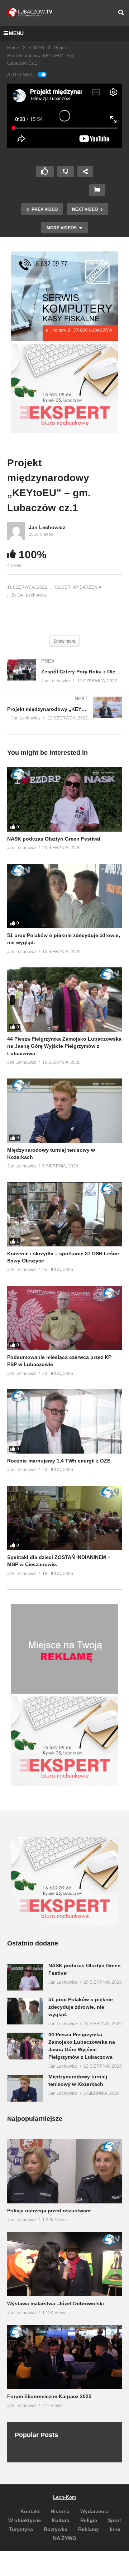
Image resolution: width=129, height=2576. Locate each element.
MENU (16, 33)
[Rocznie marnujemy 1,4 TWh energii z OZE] (64, 1421)
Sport (114, 2520)
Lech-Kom (65, 2497)
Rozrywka (56, 2529)
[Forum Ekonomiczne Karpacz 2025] (64, 2357)
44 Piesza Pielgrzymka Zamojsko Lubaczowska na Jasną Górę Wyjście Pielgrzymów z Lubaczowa (64, 1046)
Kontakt (30, 2511)
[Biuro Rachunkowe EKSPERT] (64, 431)
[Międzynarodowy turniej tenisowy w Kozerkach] (64, 1111)
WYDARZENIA (87, 587)
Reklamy (89, 2529)
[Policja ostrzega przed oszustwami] (64, 2171)
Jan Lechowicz (47, 527)
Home (13, 48)
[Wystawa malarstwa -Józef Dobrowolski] (64, 2264)
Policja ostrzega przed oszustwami (49, 2211)
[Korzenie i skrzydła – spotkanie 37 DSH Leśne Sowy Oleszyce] (64, 1214)
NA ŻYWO (65, 2538)
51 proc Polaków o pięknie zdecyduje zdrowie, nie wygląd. (81, 2007)
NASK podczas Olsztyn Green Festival (54, 839)
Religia (89, 2520)
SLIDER (37, 48)
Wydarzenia (94, 2511)
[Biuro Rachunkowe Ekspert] (64, 1924)
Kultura (61, 2520)
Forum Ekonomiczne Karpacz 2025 (49, 2396)
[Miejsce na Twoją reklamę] (64, 1692)
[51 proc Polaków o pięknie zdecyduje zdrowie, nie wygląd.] (64, 896)
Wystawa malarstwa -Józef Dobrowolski (56, 2303)
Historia (60, 2511)
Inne (115, 2529)
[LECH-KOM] (64, 339)
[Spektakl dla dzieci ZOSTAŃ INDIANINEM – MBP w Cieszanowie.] (64, 1518)
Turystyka (21, 2529)
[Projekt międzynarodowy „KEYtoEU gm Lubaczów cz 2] (64, 715)
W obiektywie (25, 2520)
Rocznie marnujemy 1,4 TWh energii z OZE (59, 1461)
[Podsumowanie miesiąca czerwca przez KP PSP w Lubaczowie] (64, 1318)
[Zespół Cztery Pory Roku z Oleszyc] (64, 678)
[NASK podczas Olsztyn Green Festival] (64, 799)
